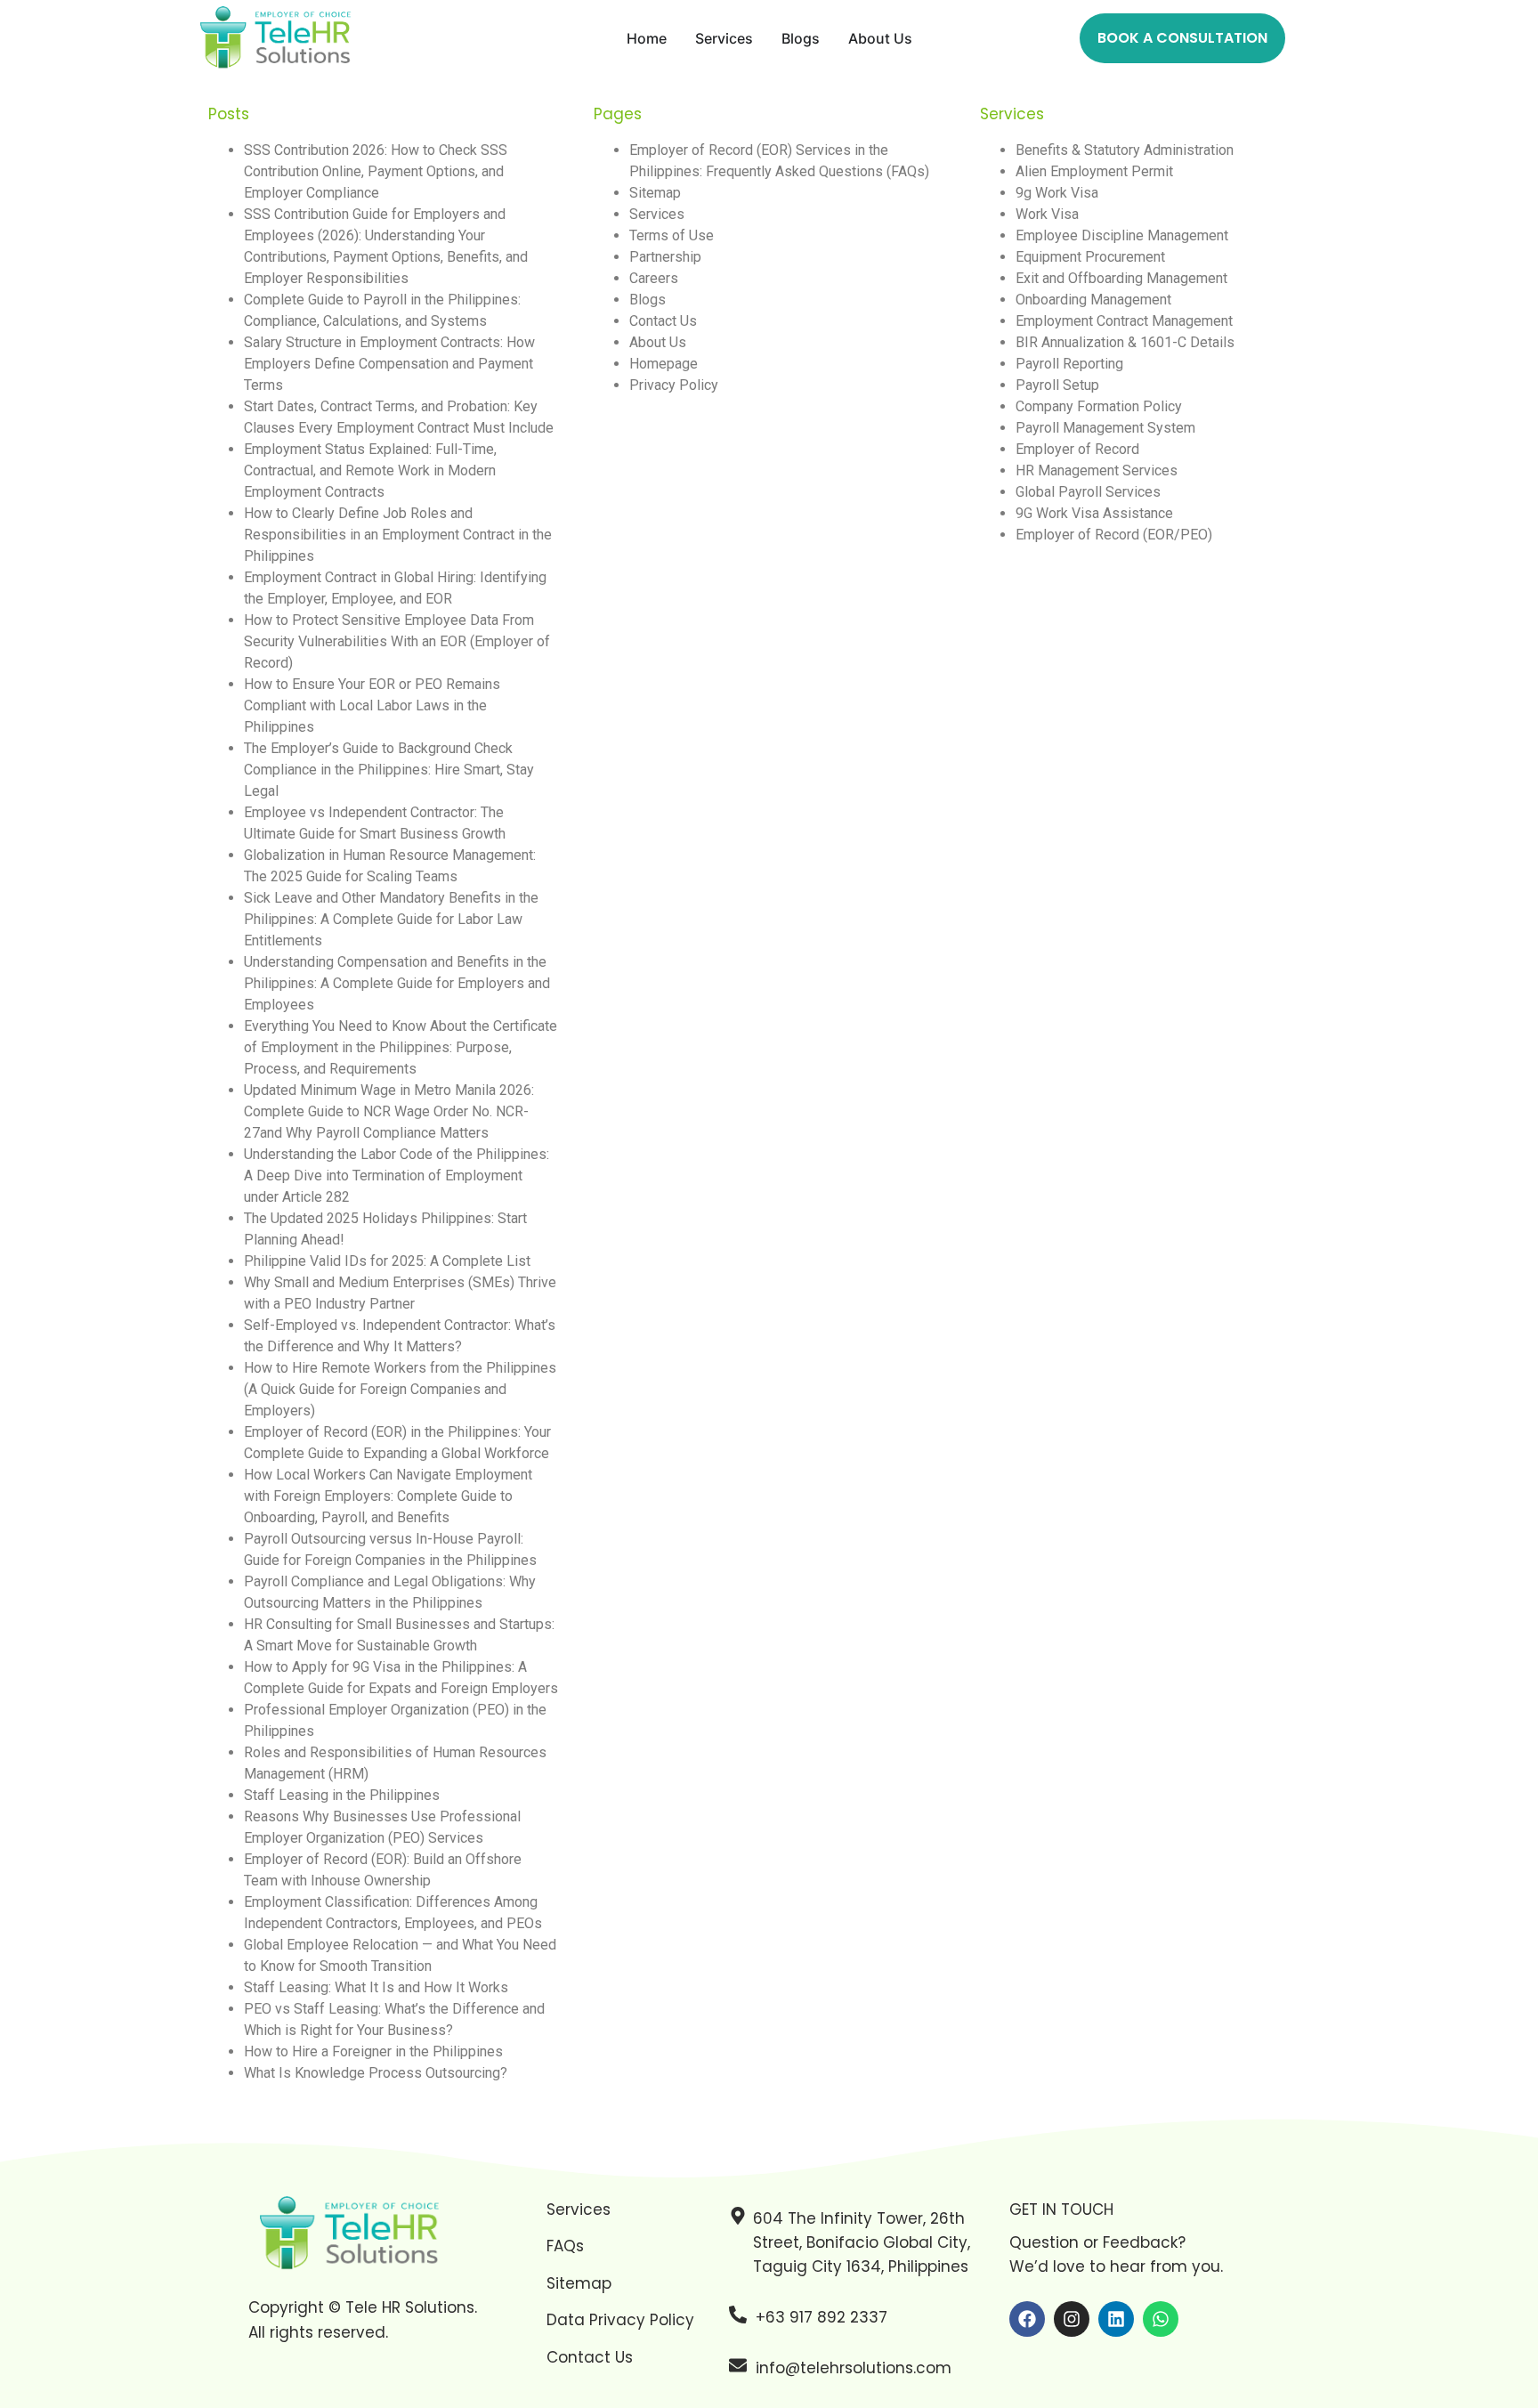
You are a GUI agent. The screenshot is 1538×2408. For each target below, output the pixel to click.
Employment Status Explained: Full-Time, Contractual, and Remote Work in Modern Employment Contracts (370, 470)
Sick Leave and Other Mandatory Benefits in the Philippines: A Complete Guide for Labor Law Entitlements (391, 919)
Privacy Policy (674, 385)
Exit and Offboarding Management (1121, 278)
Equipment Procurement (1090, 257)
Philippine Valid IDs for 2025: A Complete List (387, 1261)
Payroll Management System (1105, 428)
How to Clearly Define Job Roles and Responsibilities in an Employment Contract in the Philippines (398, 535)
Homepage (664, 364)
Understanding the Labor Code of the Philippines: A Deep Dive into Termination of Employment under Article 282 (397, 1176)
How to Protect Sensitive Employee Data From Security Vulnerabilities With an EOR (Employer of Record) (397, 641)
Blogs (648, 300)
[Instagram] (1072, 2319)
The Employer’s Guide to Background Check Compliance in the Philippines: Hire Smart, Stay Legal (389, 770)
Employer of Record (1077, 449)
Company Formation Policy (1099, 406)
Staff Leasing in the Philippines (342, 1795)
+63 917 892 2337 (822, 2317)
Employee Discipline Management (1122, 235)
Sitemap (655, 193)
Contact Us (663, 321)
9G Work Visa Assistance (1094, 513)
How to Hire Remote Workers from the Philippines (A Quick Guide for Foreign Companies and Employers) (400, 1389)
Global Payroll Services (1088, 492)
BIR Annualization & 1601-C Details (1125, 342)
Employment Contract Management (1124, 321)
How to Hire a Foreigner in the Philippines (373, 2051)
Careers (654, 278)
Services (657, 214)
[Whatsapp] (1161, 2319)
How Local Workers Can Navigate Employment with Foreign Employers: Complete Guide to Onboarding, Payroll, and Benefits (388, 1496)
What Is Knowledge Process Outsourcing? (376, 2073)
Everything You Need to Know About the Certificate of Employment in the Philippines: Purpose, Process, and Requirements (401, 1047)
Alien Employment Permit (1094, 171)
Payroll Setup (1057, 385)
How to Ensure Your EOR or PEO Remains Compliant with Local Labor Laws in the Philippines (372, 705)
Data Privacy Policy (620, 2320)
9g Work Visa (1057, 193)
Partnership (665, 257)
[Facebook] (1027, 2319)
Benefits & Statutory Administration (1125, 150)
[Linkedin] (1116, 2319)
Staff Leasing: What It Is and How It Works (376, 1987)
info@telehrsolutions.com (854, 2368)
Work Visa (1047, 214)
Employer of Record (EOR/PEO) (1114, 535)
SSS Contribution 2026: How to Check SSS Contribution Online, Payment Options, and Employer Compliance (376, 171)
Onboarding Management (1093, 300)
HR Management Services (1097, 470)
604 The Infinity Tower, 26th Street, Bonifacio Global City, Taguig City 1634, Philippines (862, 2242)
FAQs (565, 2246)
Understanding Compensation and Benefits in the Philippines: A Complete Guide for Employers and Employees (397, 983)
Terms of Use (672, 235)
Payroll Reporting (1069, 364)
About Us (658, 342)
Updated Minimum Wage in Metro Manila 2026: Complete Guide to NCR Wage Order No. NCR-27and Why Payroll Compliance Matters (389, 1111)
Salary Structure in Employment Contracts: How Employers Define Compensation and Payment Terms (389, 364)
